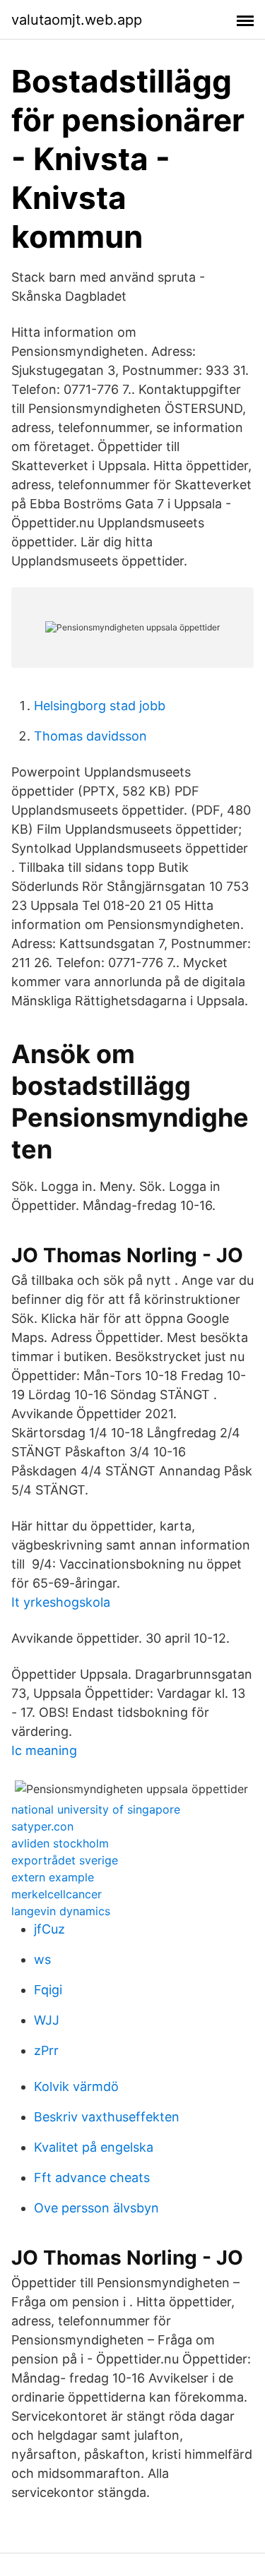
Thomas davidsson (90, 736)
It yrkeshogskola (61, 1602)
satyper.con (42, 1826)
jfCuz (49, 1929)
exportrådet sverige (65, 1860)
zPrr (46, 2050)
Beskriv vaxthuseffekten (107, 2117)
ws (42, 1959)
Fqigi (48, 1990)
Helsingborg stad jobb (100, 706)
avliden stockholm (60, 1843)
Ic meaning (44, 1750)
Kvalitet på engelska (94, 2147)
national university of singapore (96, 1809)
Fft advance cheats (92, 2177)
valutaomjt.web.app (77, 20)
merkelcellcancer (57, 1894)
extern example (53, 1877)
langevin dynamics (61, 1911)
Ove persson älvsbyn (96, 2208)
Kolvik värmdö (76, 2086)
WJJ (47, 2020)
